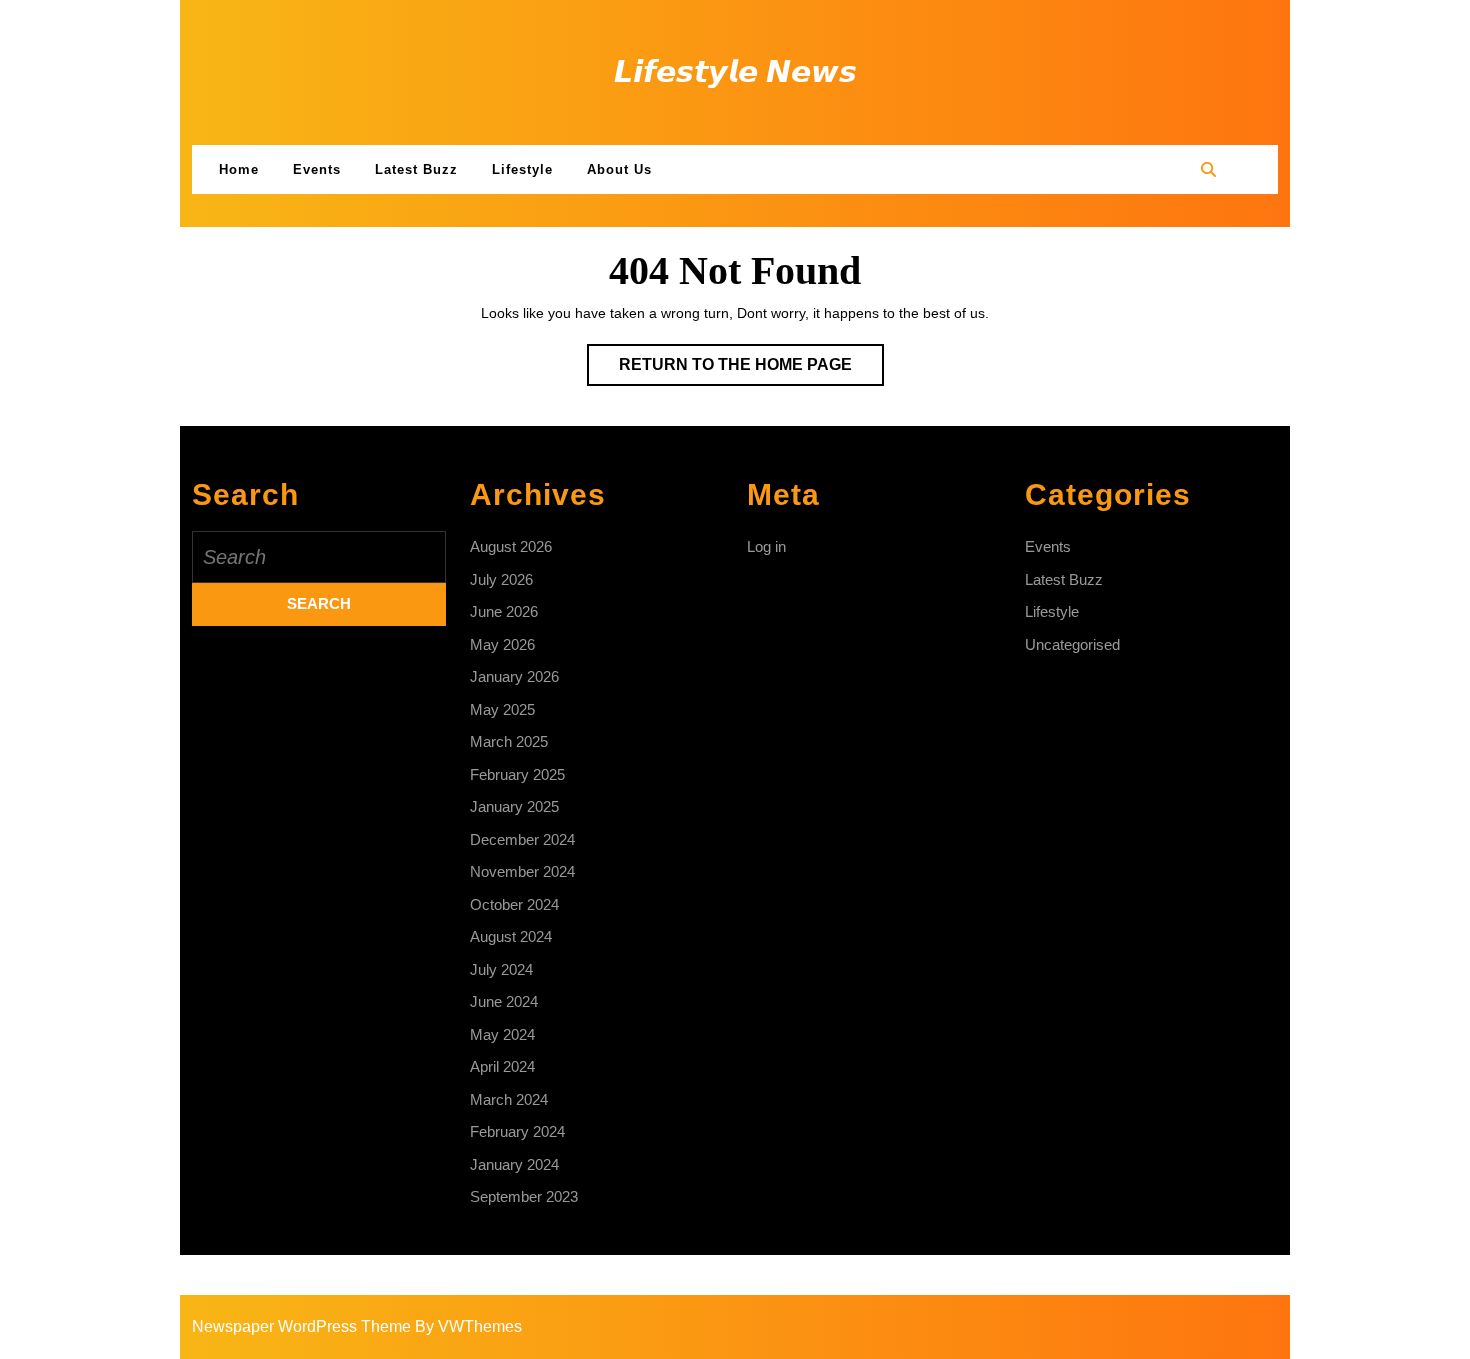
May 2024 (502, 1034)
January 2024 (514, 1164)
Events (317, 169)
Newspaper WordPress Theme (301, 1326)
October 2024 (514, 904)
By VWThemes (468, 1326)
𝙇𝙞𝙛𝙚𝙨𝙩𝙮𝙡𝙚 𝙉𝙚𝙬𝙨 (735, 71)
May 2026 (502, 644)
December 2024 (522, 839)
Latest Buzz (416, 169)
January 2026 (514, 676)
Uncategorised (1072, 644)
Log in (766, 546)
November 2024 (522, 871)
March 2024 (509, 1099)
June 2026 (504, 611)
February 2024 (517, 1131)
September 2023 (524, 1196)
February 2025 (517, 774)
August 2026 (511, 546)
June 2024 (504, 1001)
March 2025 (509, 741)
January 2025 (514, 806)
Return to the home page (751, 370)
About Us (619, 169)
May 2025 (502, 709)
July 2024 (501, 969)
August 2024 (511, 936)
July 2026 (501, 579)
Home (239, 169)
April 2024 (502, 1066)
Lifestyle (522, 169)
